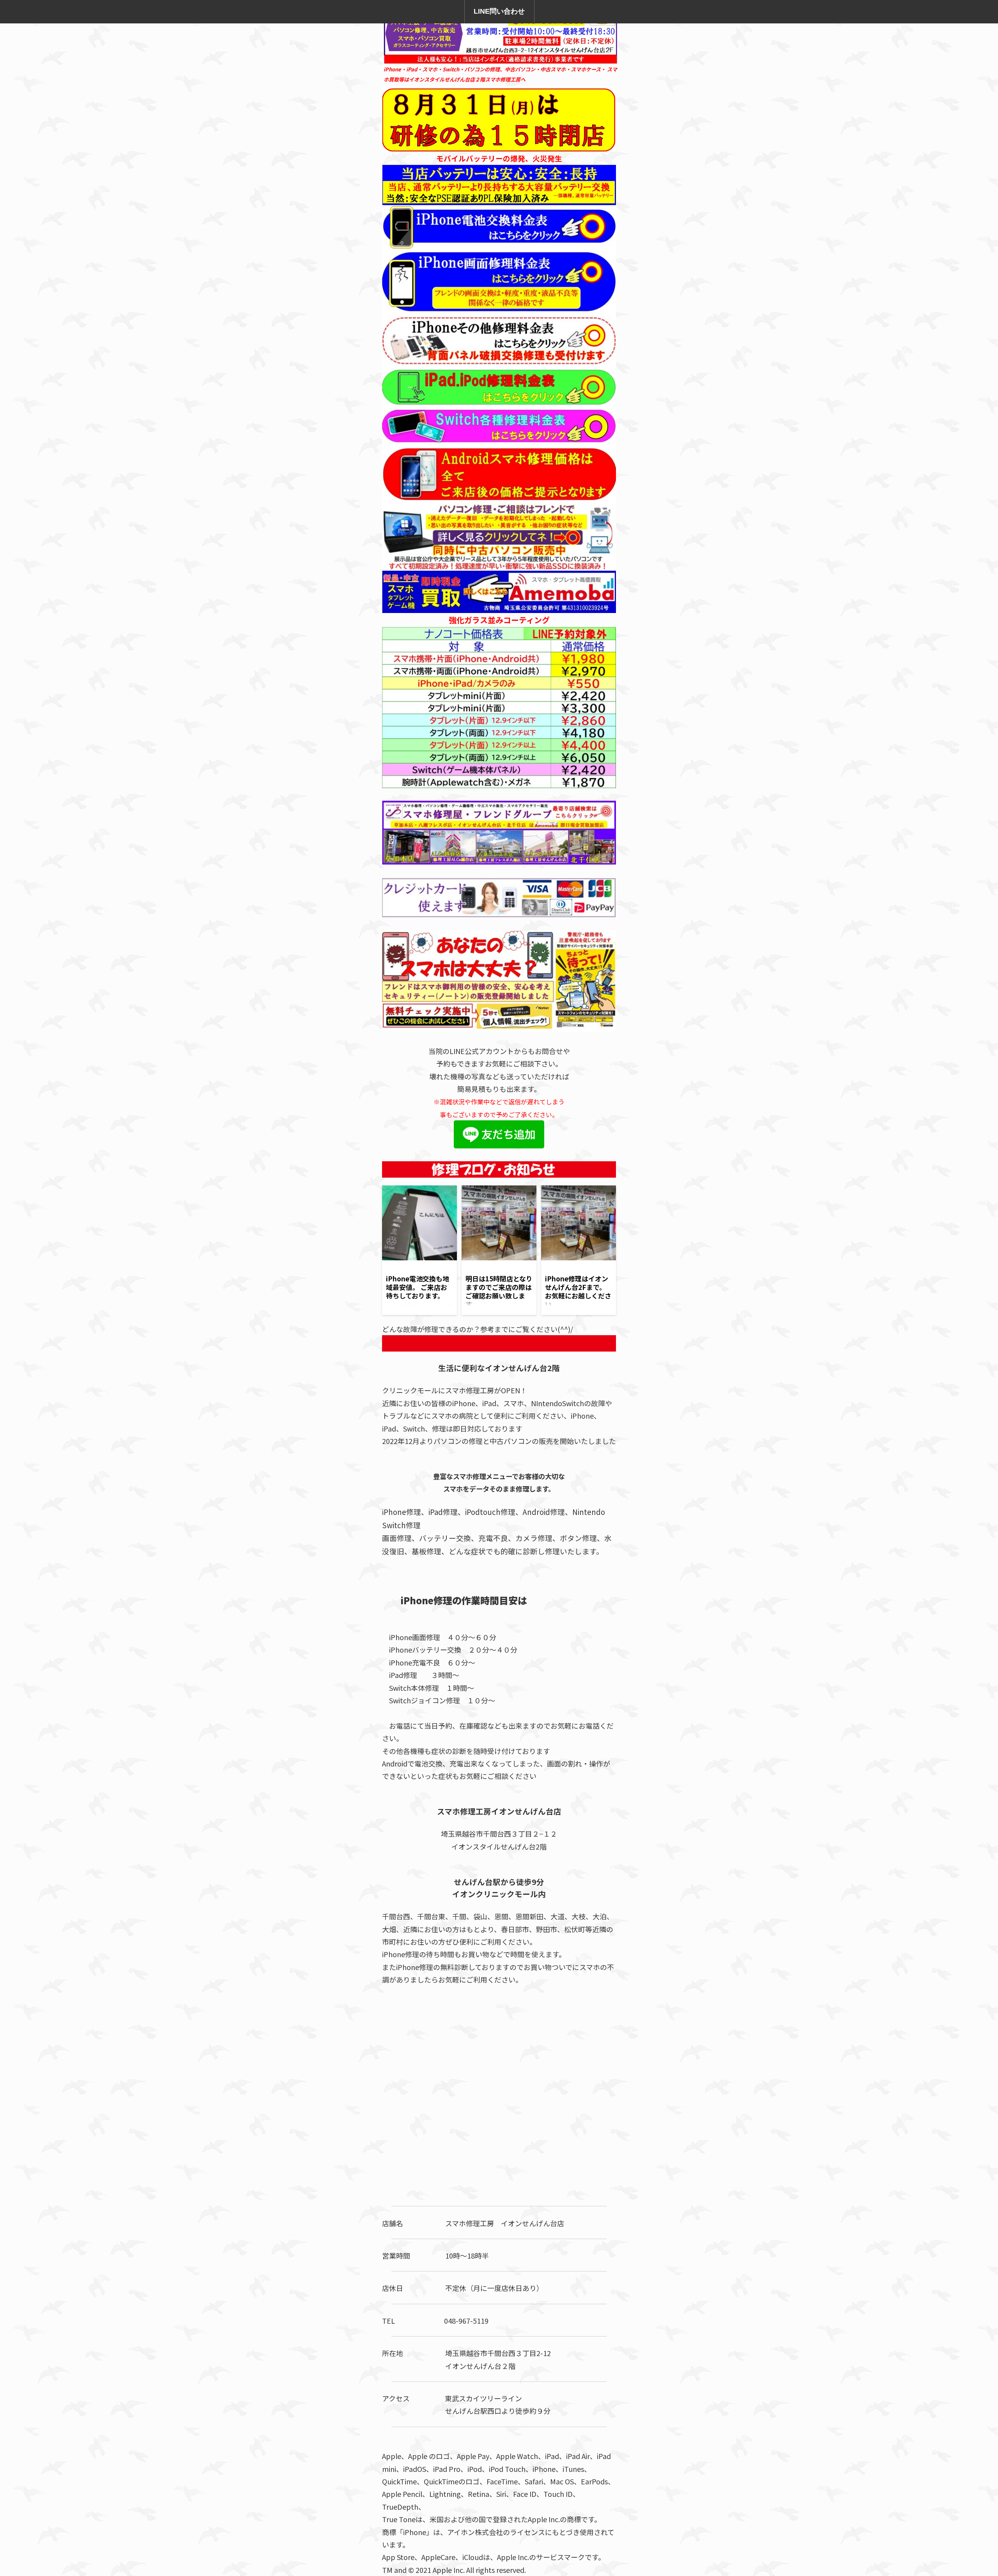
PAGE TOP (970, 2490)
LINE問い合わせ (499, 11)
